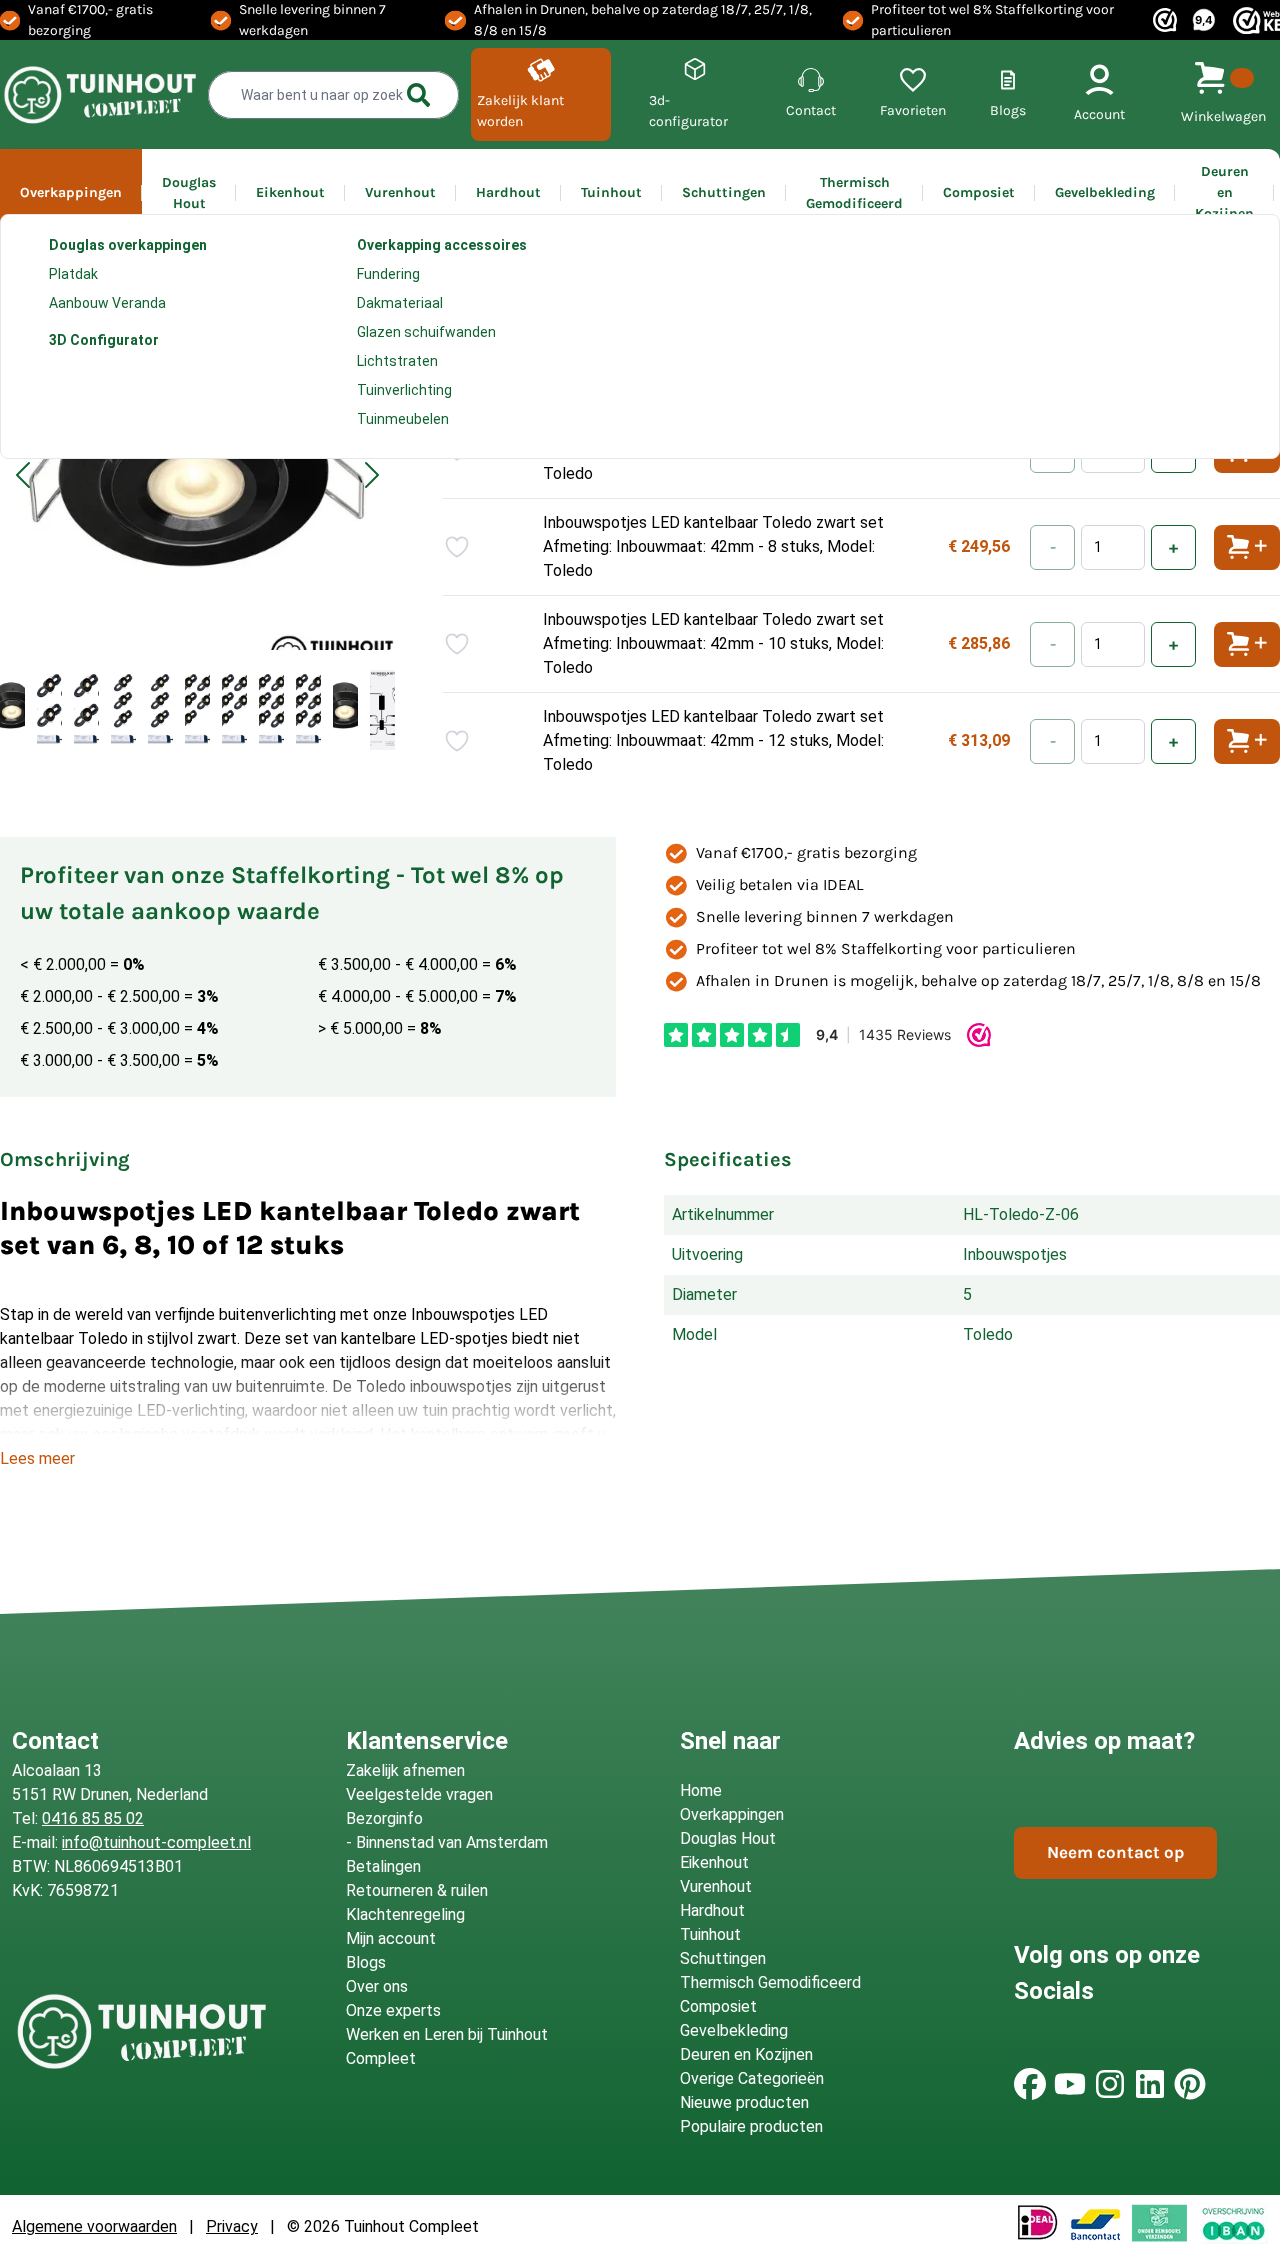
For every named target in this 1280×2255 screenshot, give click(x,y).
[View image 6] (197, 710)
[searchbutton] (419, 95)
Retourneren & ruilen (417, 1890)
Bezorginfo (384, 1818)
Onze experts (393, 2010)
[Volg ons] (1030, 2084)
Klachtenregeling (405, 1914)
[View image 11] (382, 710)
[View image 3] (86, 710)
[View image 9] (308, 710)
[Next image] (372, 475)
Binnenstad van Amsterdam (452, 1842)
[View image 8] (271, 710)
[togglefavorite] (457, 547)
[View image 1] (12, 710)
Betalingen (383, 1866)
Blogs (366, 1962)
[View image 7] (234, 710)
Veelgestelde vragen (419, 1794)
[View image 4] (123, 710)
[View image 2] (49, 710)
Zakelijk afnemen (405, 1770)
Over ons (377, 1986)
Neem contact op (1115, 1852)
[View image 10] (345, 710)
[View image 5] (160, 710)
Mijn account (391, 1938)
